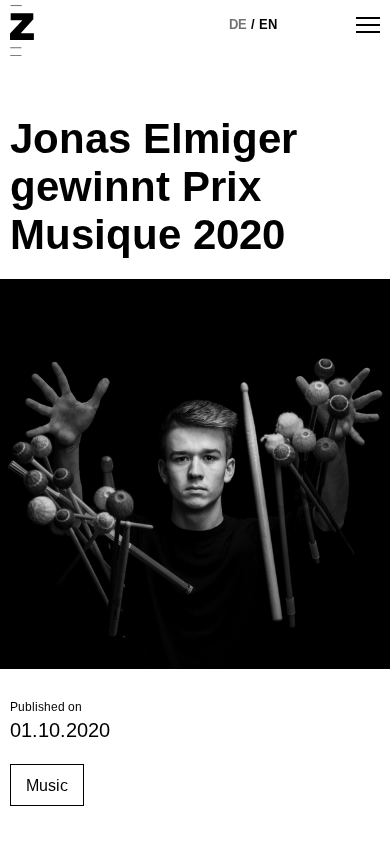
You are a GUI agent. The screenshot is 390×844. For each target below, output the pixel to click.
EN (268, 24)
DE (238, 24)
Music (47, 785)
